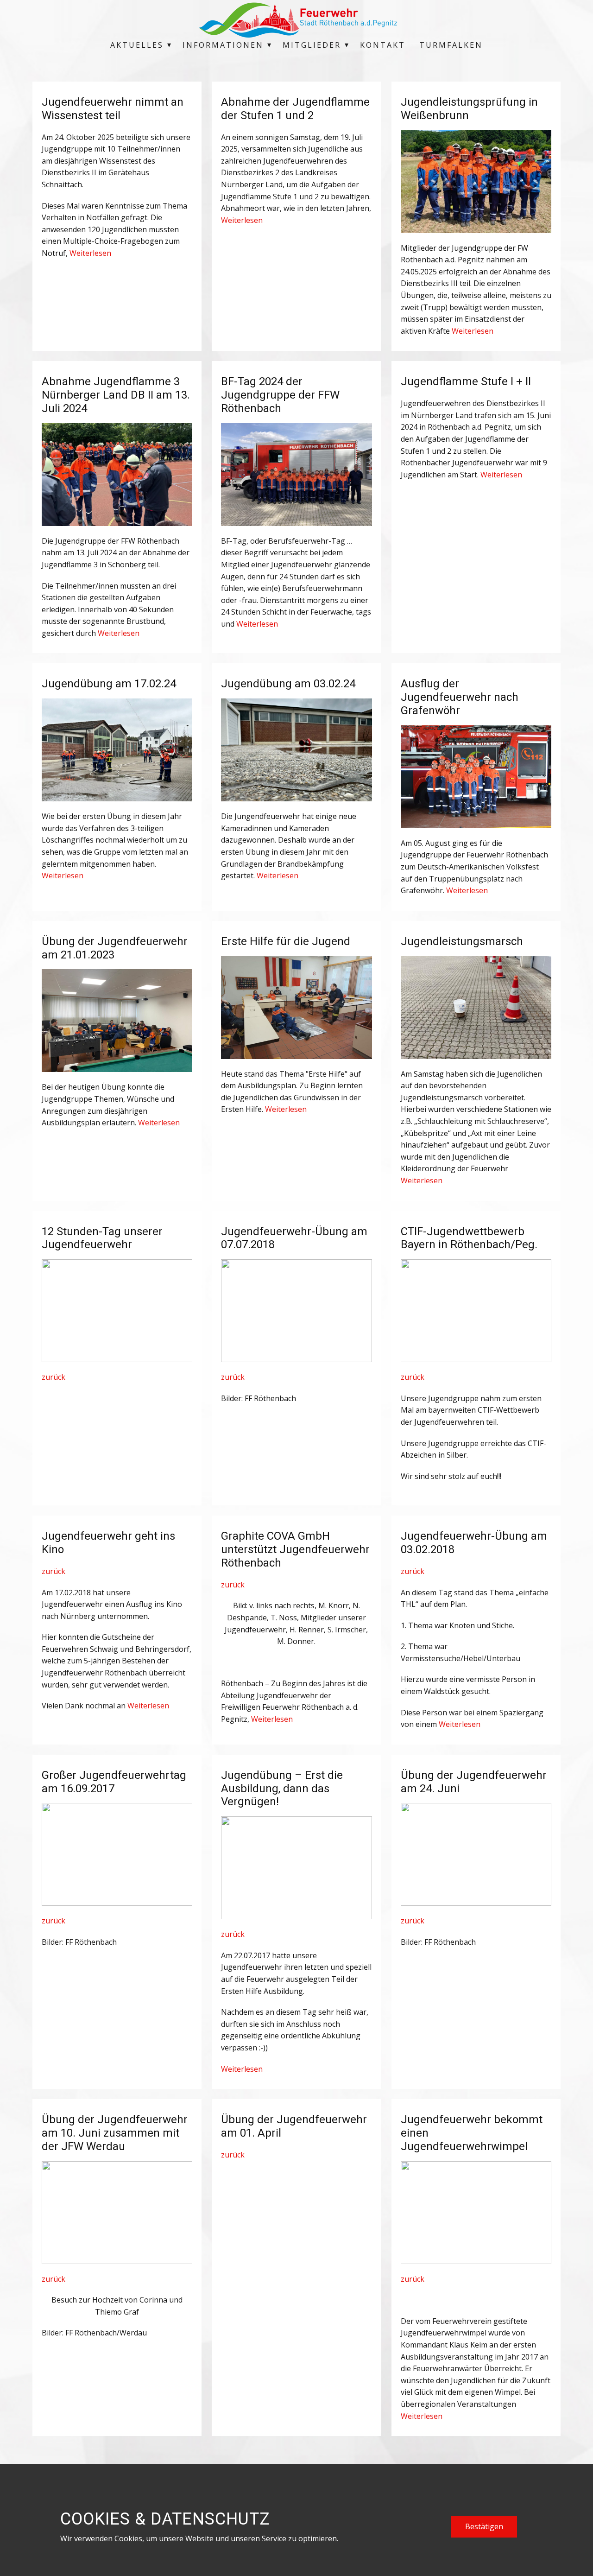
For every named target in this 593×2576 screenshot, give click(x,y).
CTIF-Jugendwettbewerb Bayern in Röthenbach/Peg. (469, 1238)
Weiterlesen (90, 253)
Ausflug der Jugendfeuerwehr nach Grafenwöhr (460, 697)
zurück (54, 1377)
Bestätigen (484, 2526)
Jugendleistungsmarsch (462, 941)
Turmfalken (451, 45)
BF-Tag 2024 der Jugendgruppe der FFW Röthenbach (280, 395)
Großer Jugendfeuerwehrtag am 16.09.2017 (114, 1782)
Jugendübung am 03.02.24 (288, 684)
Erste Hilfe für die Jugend (286, 941)
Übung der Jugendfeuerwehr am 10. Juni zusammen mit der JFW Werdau (115, 2133)
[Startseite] (296, 20)
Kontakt (383, 45)
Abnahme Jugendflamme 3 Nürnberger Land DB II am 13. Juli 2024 (116, 395)
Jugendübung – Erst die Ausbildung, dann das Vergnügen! (282, 1789)
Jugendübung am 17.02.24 (109, 684)
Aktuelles (137, 45)
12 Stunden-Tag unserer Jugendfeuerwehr (102, 1238)
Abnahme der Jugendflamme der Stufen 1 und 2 (295, 109)
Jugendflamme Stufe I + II (466, 381)
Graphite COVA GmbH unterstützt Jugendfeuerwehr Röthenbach (295, 1549)
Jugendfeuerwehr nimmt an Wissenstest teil (113, 109)
